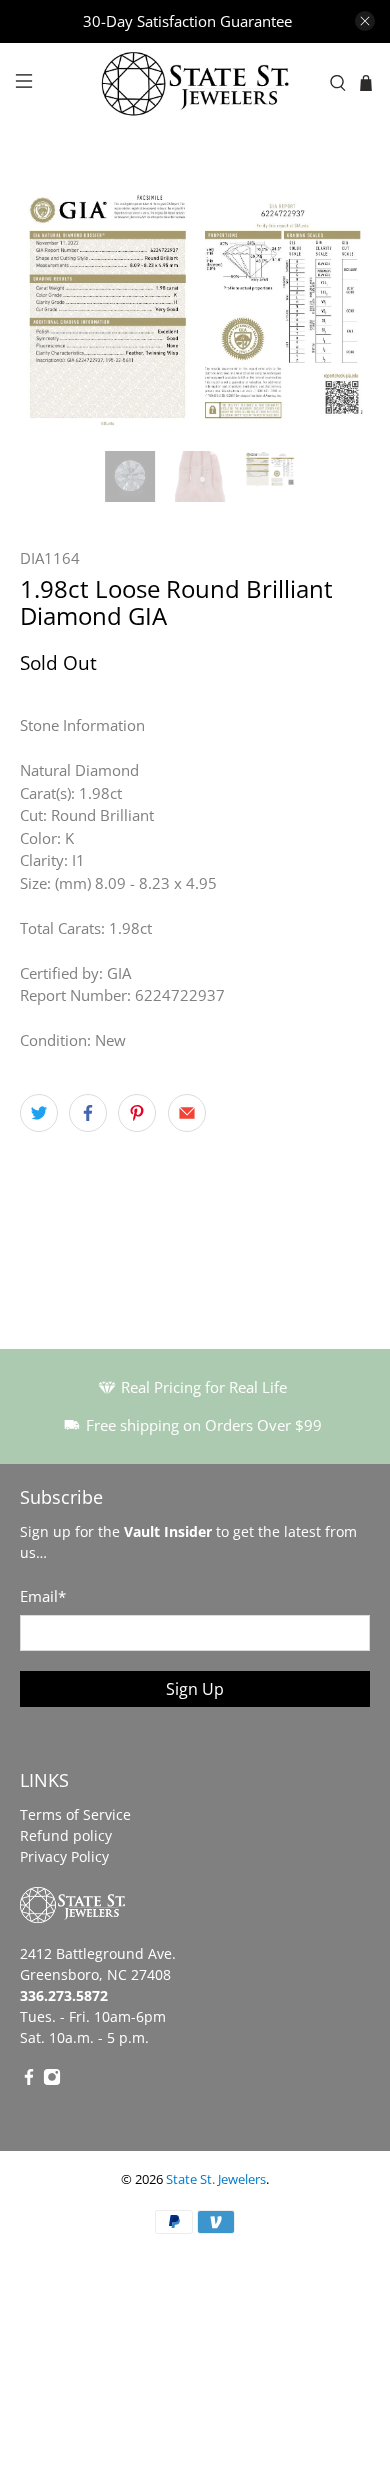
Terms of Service (75, 1814)
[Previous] (52, 308)
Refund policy (66, 1835)
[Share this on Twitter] (39, 1113)
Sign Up (195, 1689)
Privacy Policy (64, 1856)
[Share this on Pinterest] (137, 1113)
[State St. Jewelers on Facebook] (29, 2080)
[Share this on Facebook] (88, 1113)
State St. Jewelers (216, 2179)
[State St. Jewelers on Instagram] (52, 2080)
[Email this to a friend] (187, 1113)
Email (43, 1596)
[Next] (338, 308)
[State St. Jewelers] (195, 83)
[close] (365, 21)
